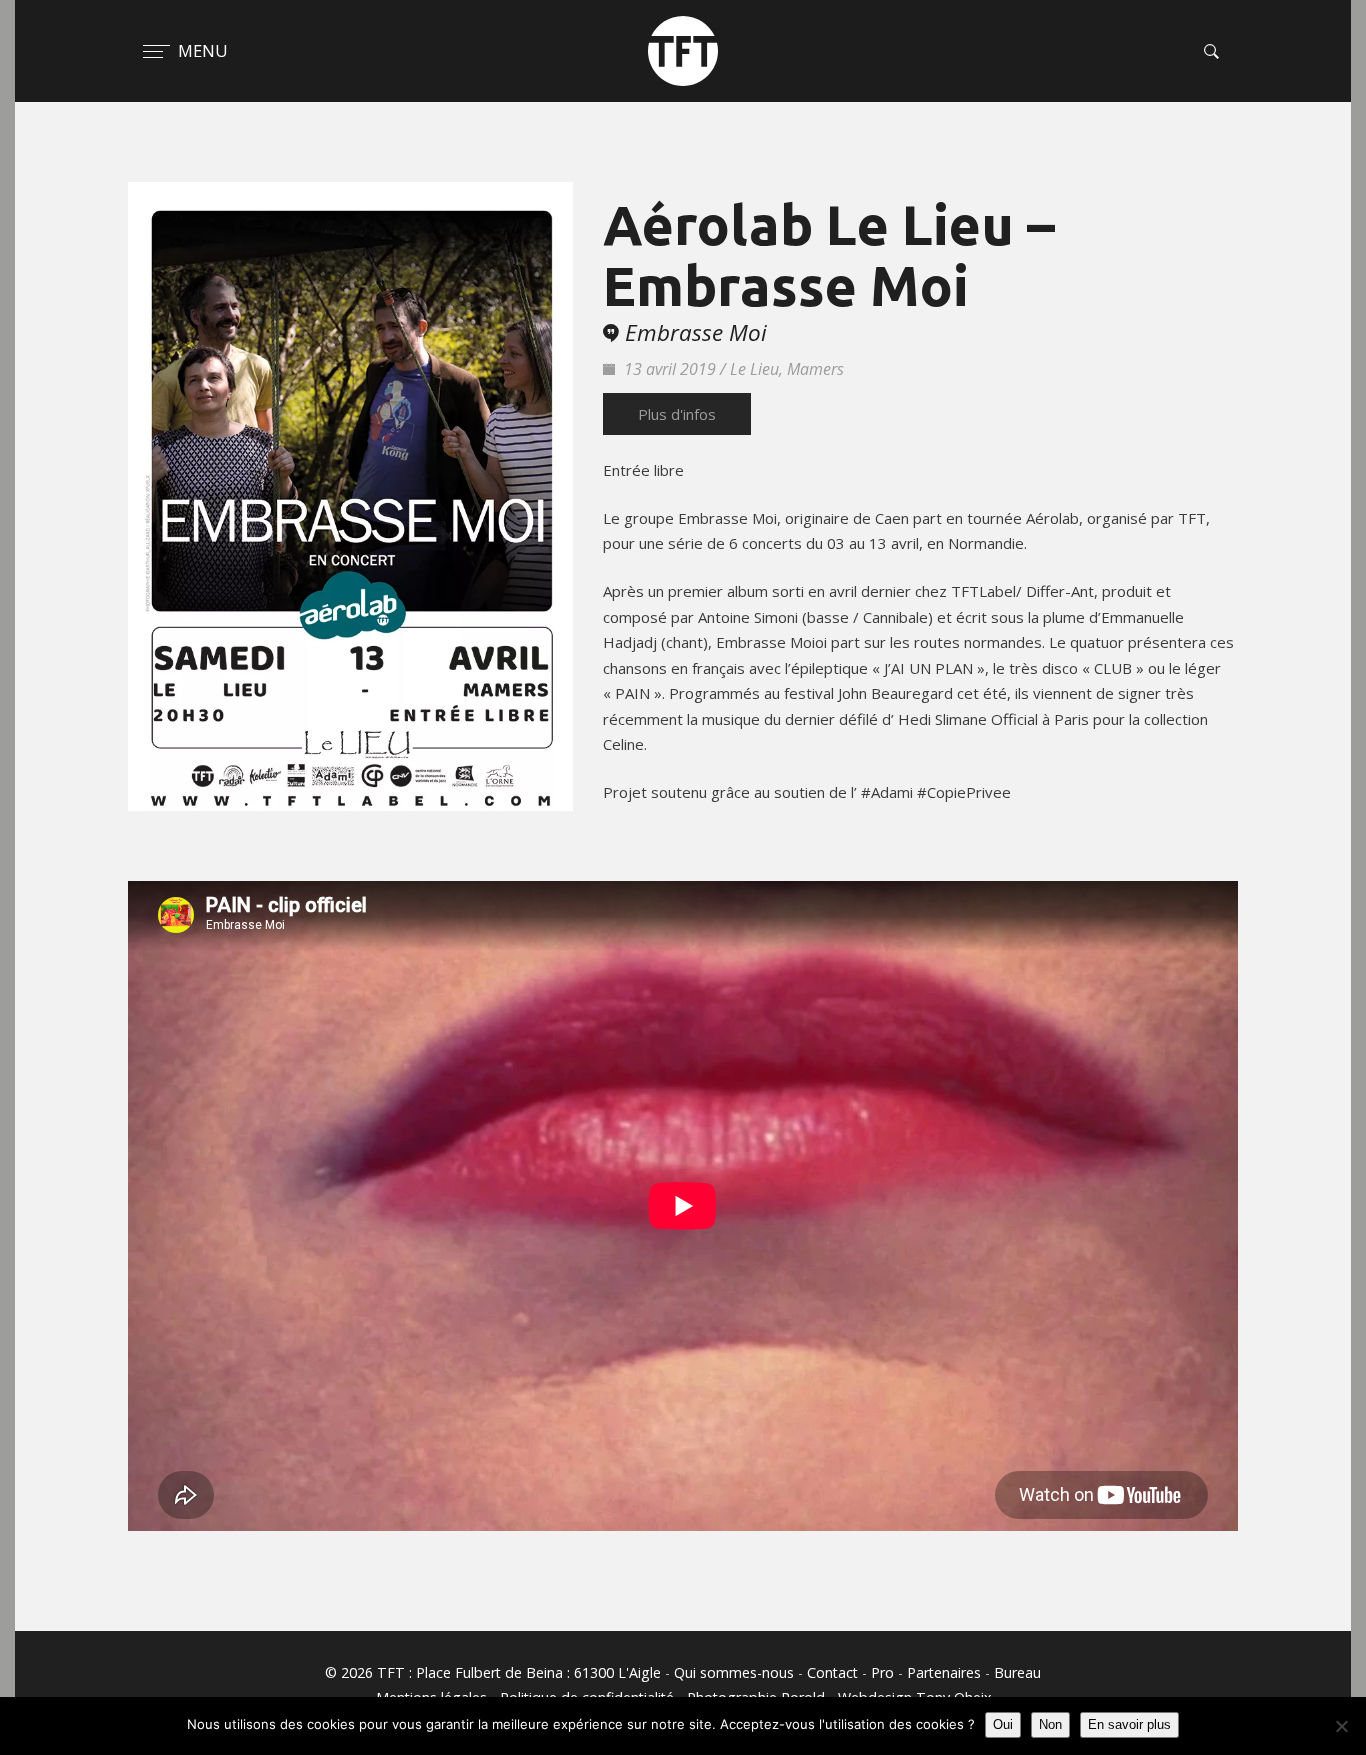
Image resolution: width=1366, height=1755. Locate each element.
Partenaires (944, 1672)
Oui (1003, 1724)
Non (1050, 1724)
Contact (832, 1672)
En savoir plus (1129, 1724)
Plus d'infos (677, 414)
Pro (882, 1672)
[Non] (1341, 1726)
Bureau (1017, 1672)
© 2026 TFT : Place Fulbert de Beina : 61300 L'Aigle (493, 1672)
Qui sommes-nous (734, 1672)
